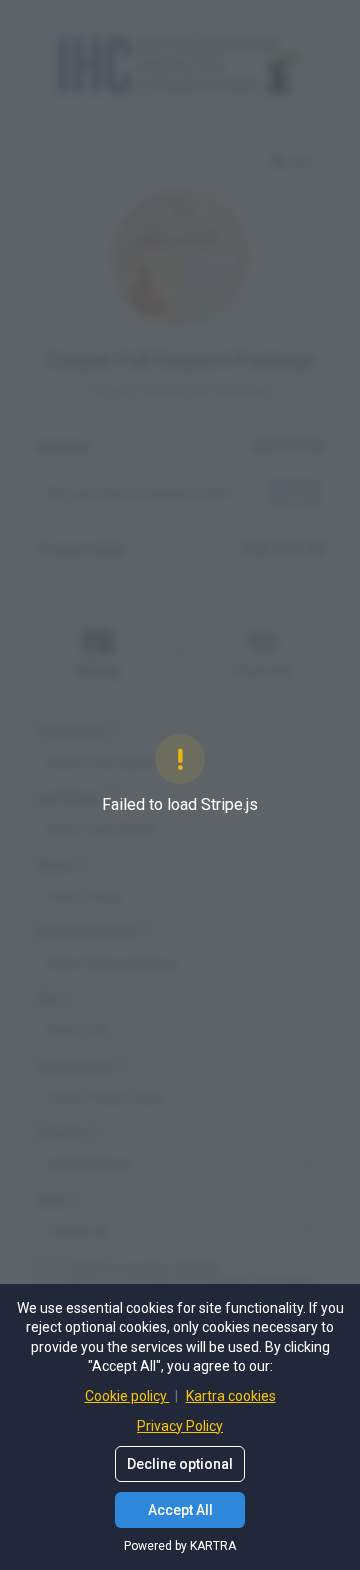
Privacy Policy (180, 1426)
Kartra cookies (231, 1396)
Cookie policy (127, 1396)
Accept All (180, 1510)
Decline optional (180, 1464)
